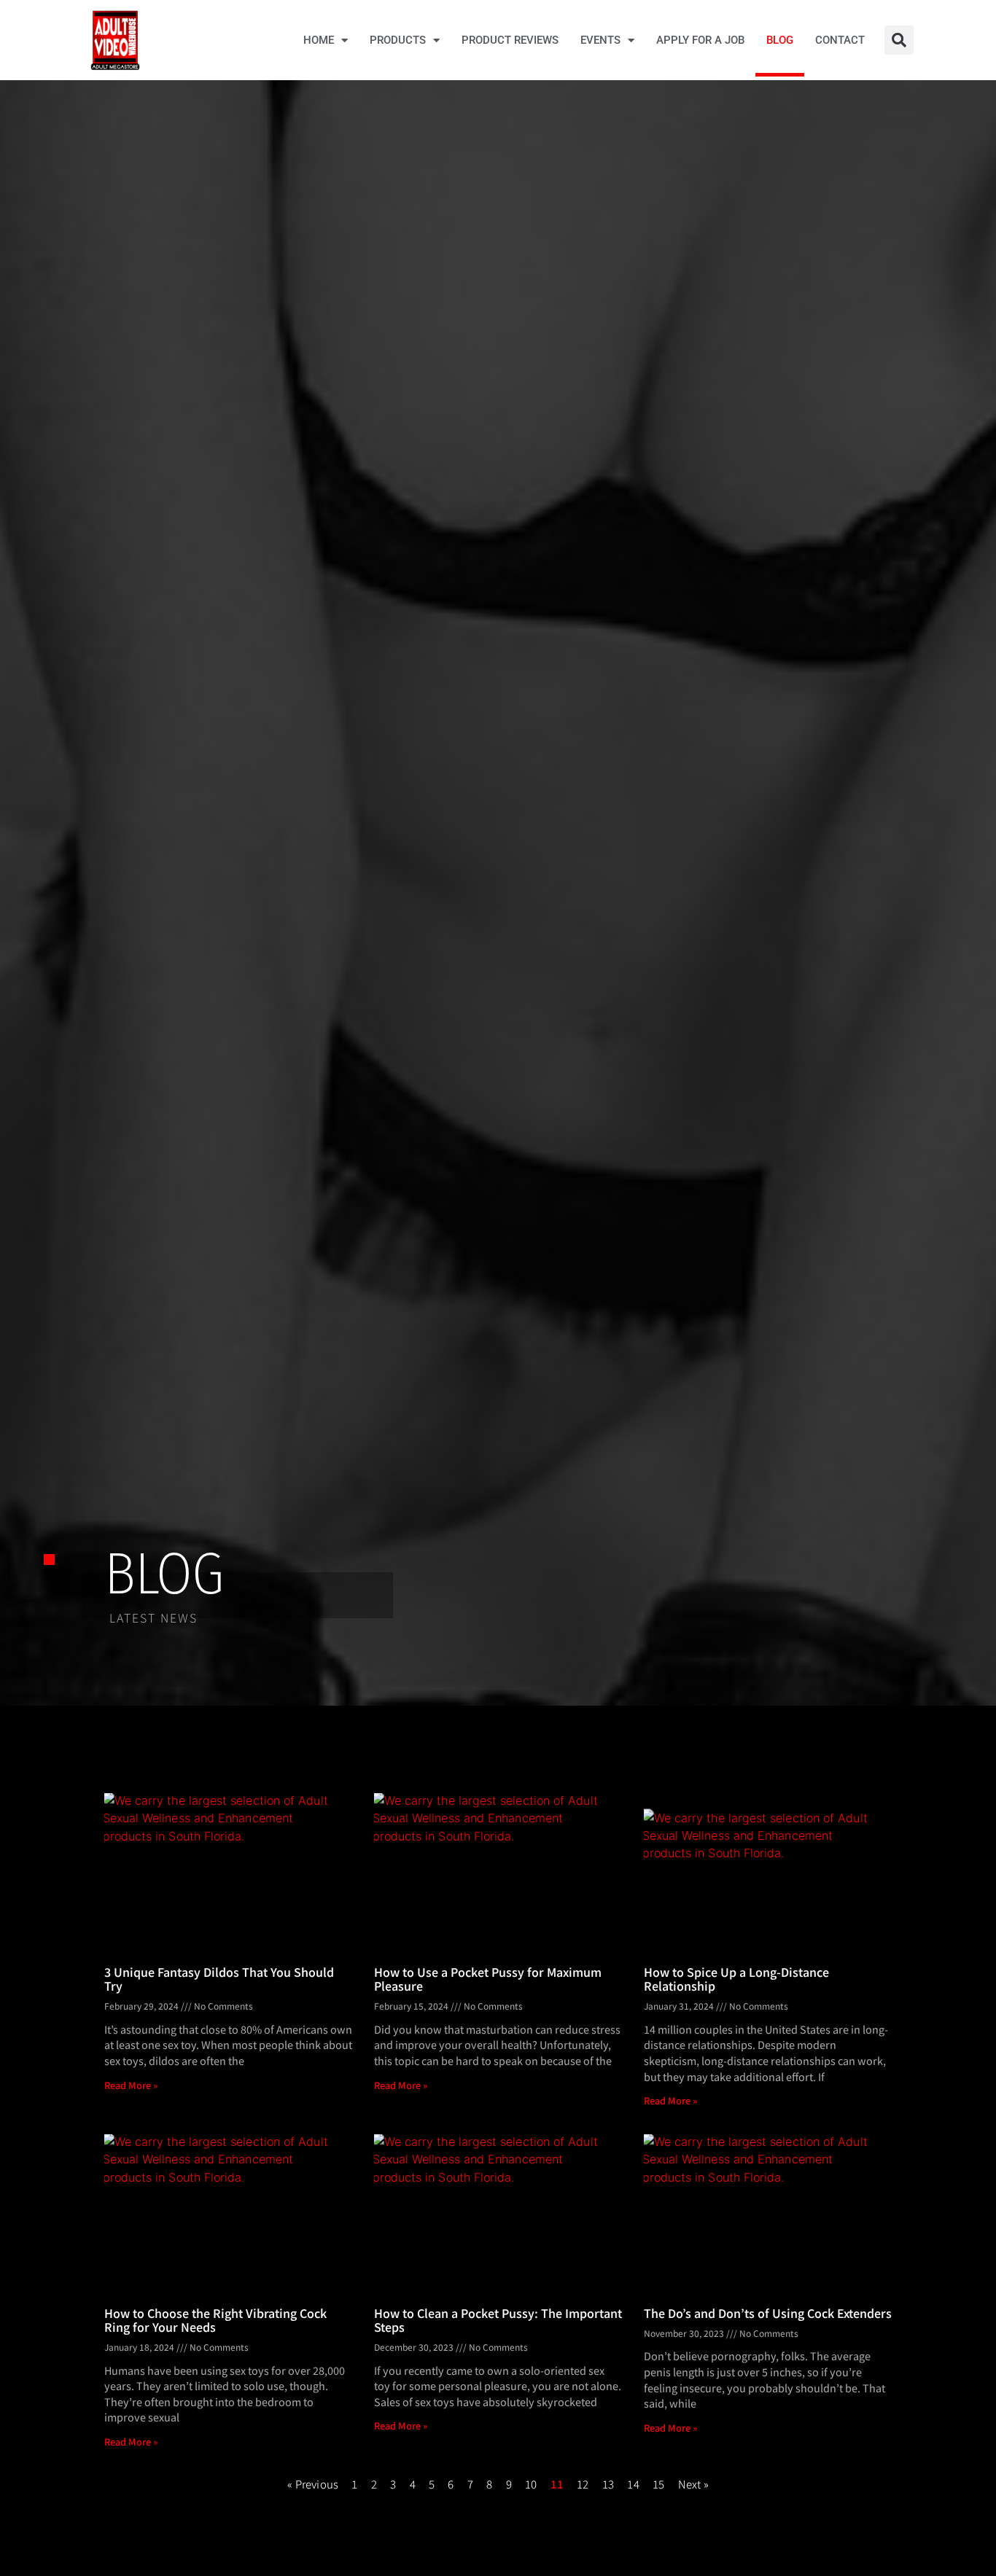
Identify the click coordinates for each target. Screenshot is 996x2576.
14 (633, 2484)
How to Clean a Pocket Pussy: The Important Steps (498, 2320)
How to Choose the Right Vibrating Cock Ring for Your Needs (215, 2320)
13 (608, 2484)
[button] (899, 40)
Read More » (131, 2085)
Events (600, 40)
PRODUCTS (398, 40)
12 (583, 2484)
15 (658, 2484)
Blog (780, 40)
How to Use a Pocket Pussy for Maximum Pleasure (488, 1979)
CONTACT (840, 40)
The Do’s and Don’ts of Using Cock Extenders (768, 2313)
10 (531, 2484)
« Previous (313, 2484)
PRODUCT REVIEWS (510, 40)
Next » (693, 2484)
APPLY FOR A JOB (700, 40)
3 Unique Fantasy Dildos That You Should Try (219, 1979)
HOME (319, 40)
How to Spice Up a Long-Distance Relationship (736, 1979)
